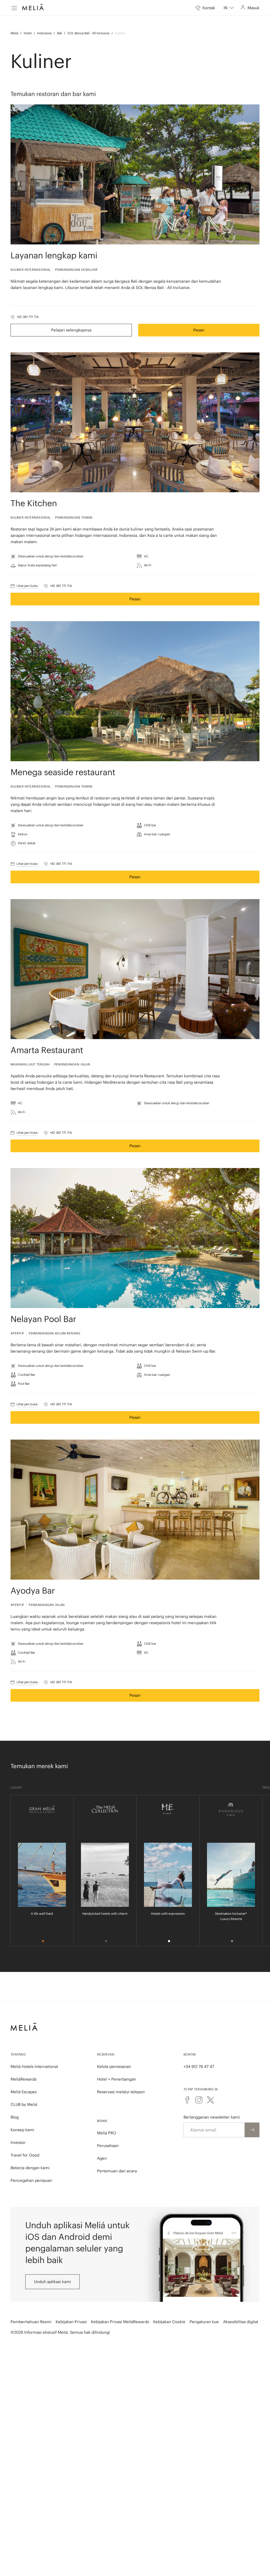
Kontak (190, 2054)
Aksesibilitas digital (241, 2322)
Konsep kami (22, 2130)
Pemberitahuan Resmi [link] (31, 2322)
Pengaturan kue (204, 2322)
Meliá (14, 33)
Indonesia (44, 33)
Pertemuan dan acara (117, 2171)
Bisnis (102, 2121)
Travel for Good (25, 2155)
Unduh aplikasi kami (52, 2282)
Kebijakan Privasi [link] (71, 2322)
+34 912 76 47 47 (199, 2066)
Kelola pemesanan (114, 2066)
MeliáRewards (23, 2079)
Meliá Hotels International (34, 2066)
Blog (15, 2117)
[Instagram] (199, 2100)
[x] (210, 2100)
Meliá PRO (107, 2133)
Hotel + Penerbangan (117, 2079)
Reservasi (106, 2054)
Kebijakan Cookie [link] (169, 2322)
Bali (59, 33)
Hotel (28, 33)
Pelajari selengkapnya (71, 330)
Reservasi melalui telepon (121, 2092)
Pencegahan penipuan (31, 2180)
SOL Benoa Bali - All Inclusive (88, 33)
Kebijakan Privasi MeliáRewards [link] (120, 2322)
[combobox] (229, 8)
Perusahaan (108, 2146)
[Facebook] (187, 2100)
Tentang (18, 2054)
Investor (18, 2142)
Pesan (199, 330)
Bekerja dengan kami (30, 2168)
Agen (102, 2158)
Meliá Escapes (24, 2092)
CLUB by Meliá (24, 2104)
